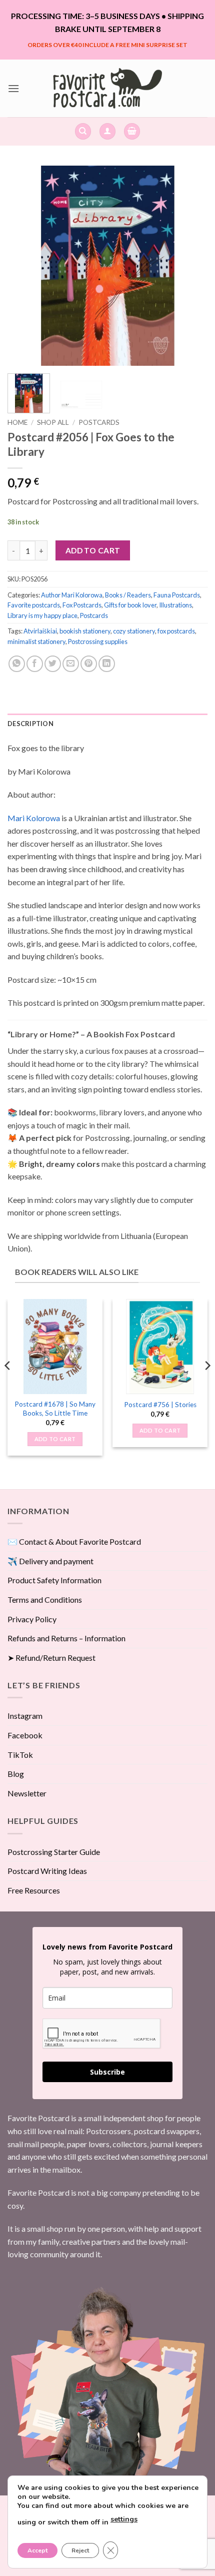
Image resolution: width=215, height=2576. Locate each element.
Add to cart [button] (55, 1439)
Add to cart (93, 550)
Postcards (99, 422)
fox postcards (176, 631)
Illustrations (175, 605)
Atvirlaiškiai (40, 631)
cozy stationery (134, 631)
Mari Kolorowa (34, 818)
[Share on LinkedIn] (107, 664)
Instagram (25, 1716)
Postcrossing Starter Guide (54, 1852)
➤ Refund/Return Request (51, 1658)
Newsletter (27, 1793)
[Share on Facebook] (35, 664)
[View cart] (132, 131)
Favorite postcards (34, 605)
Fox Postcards (82, 605)
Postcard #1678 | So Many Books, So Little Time (55, 1409)
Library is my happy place (42, 615)
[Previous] (24, 266)
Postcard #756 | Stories (160, 1405)
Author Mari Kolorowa (72, 595)
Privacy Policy (32, 1619)
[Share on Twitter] (53, 664)
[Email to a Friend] (71, 664)
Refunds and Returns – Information (66, 1638)
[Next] (191, 266)
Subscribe (107, 2072)
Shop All (53, 422)
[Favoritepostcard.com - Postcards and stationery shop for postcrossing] (107, 88)
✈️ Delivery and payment (50, 1561)
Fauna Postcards (177, 595)
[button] (13, 88)
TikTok (20, 1755)
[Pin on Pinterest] (89, 664)
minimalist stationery (36, 641)
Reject (80, 2550)
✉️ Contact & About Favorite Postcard (74, 1541)
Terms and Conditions (45, 1599)
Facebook (25, 1735)
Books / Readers (128, 595)
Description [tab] (30, 724)
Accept (37, 2550)
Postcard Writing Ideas (47, 1871)
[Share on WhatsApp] (17, 664)
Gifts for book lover (130, 605)
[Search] (83, 131)
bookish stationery (85, 631)
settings (124, 2519)
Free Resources (34, 1890)
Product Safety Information (54, 1580)
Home (17, 422)
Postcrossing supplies (98, 641)
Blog (16, 1774)
